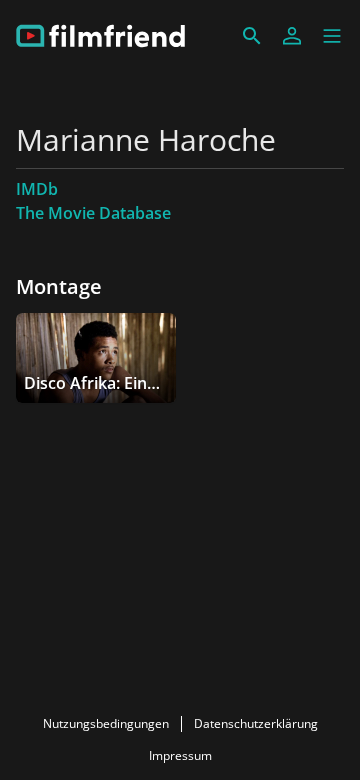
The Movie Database (93, 213)
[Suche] (252, 36)
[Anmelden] (292, 36)
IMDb (37, 189)
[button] (332, 36)
